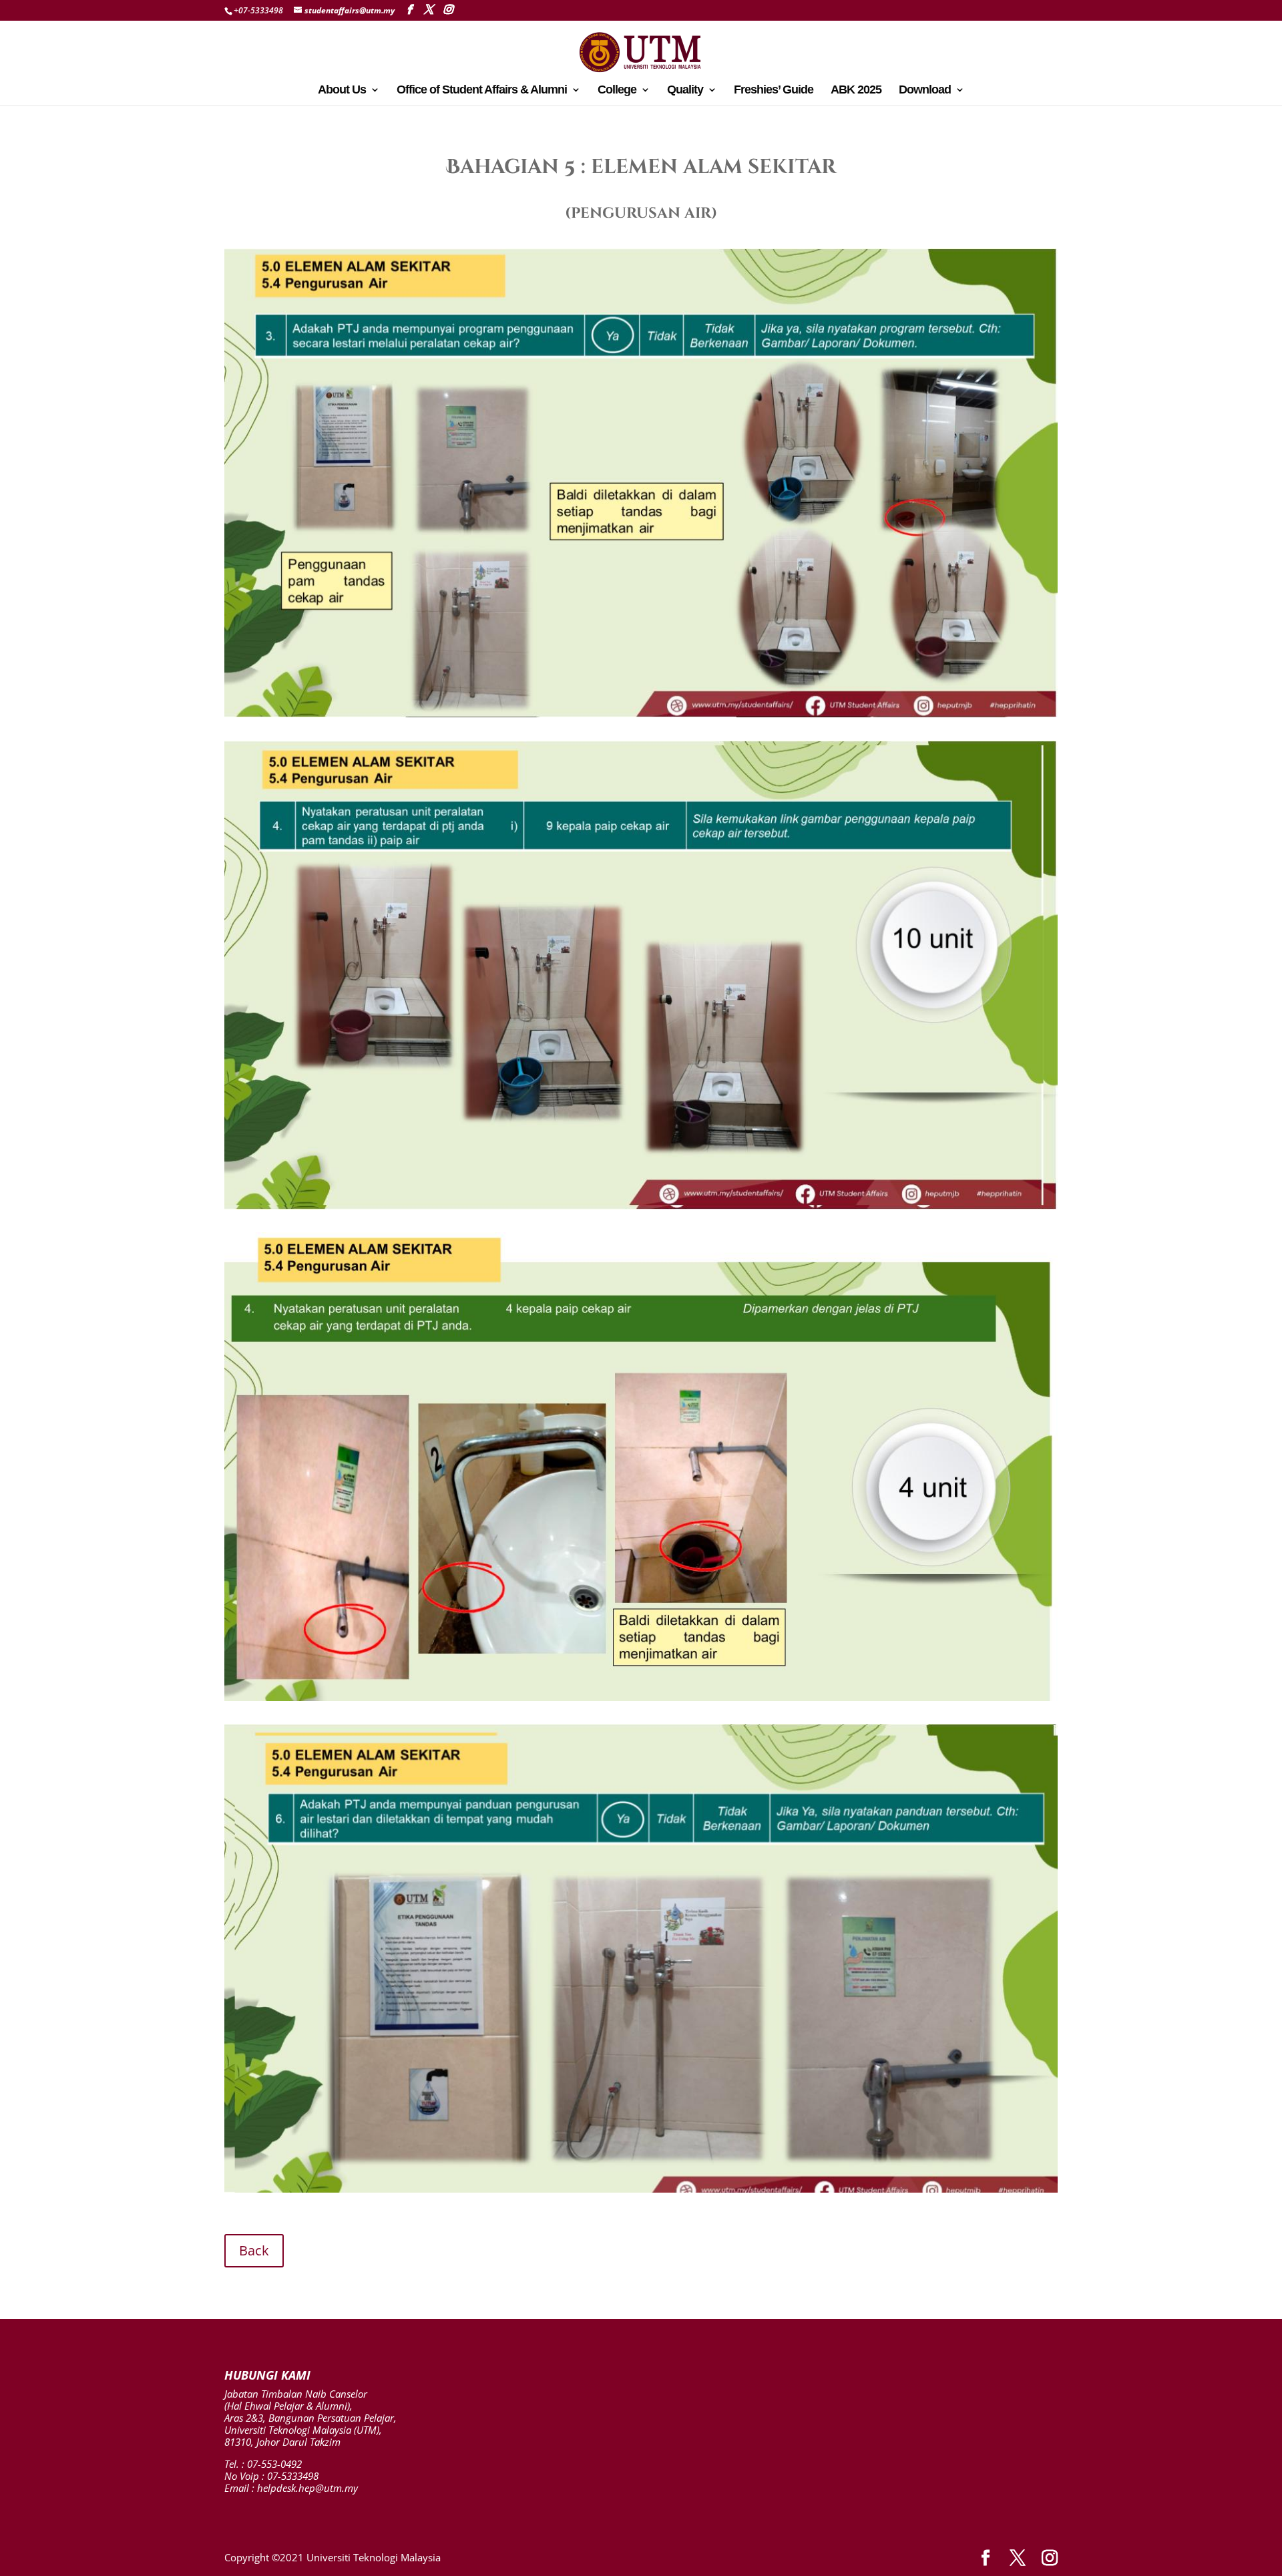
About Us (342, 90)
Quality (685, 90)
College (617, 90)
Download (925, 90)
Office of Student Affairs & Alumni (482, 90)
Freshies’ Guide (774, 90)
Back (254, 2250)
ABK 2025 (856, 90)
